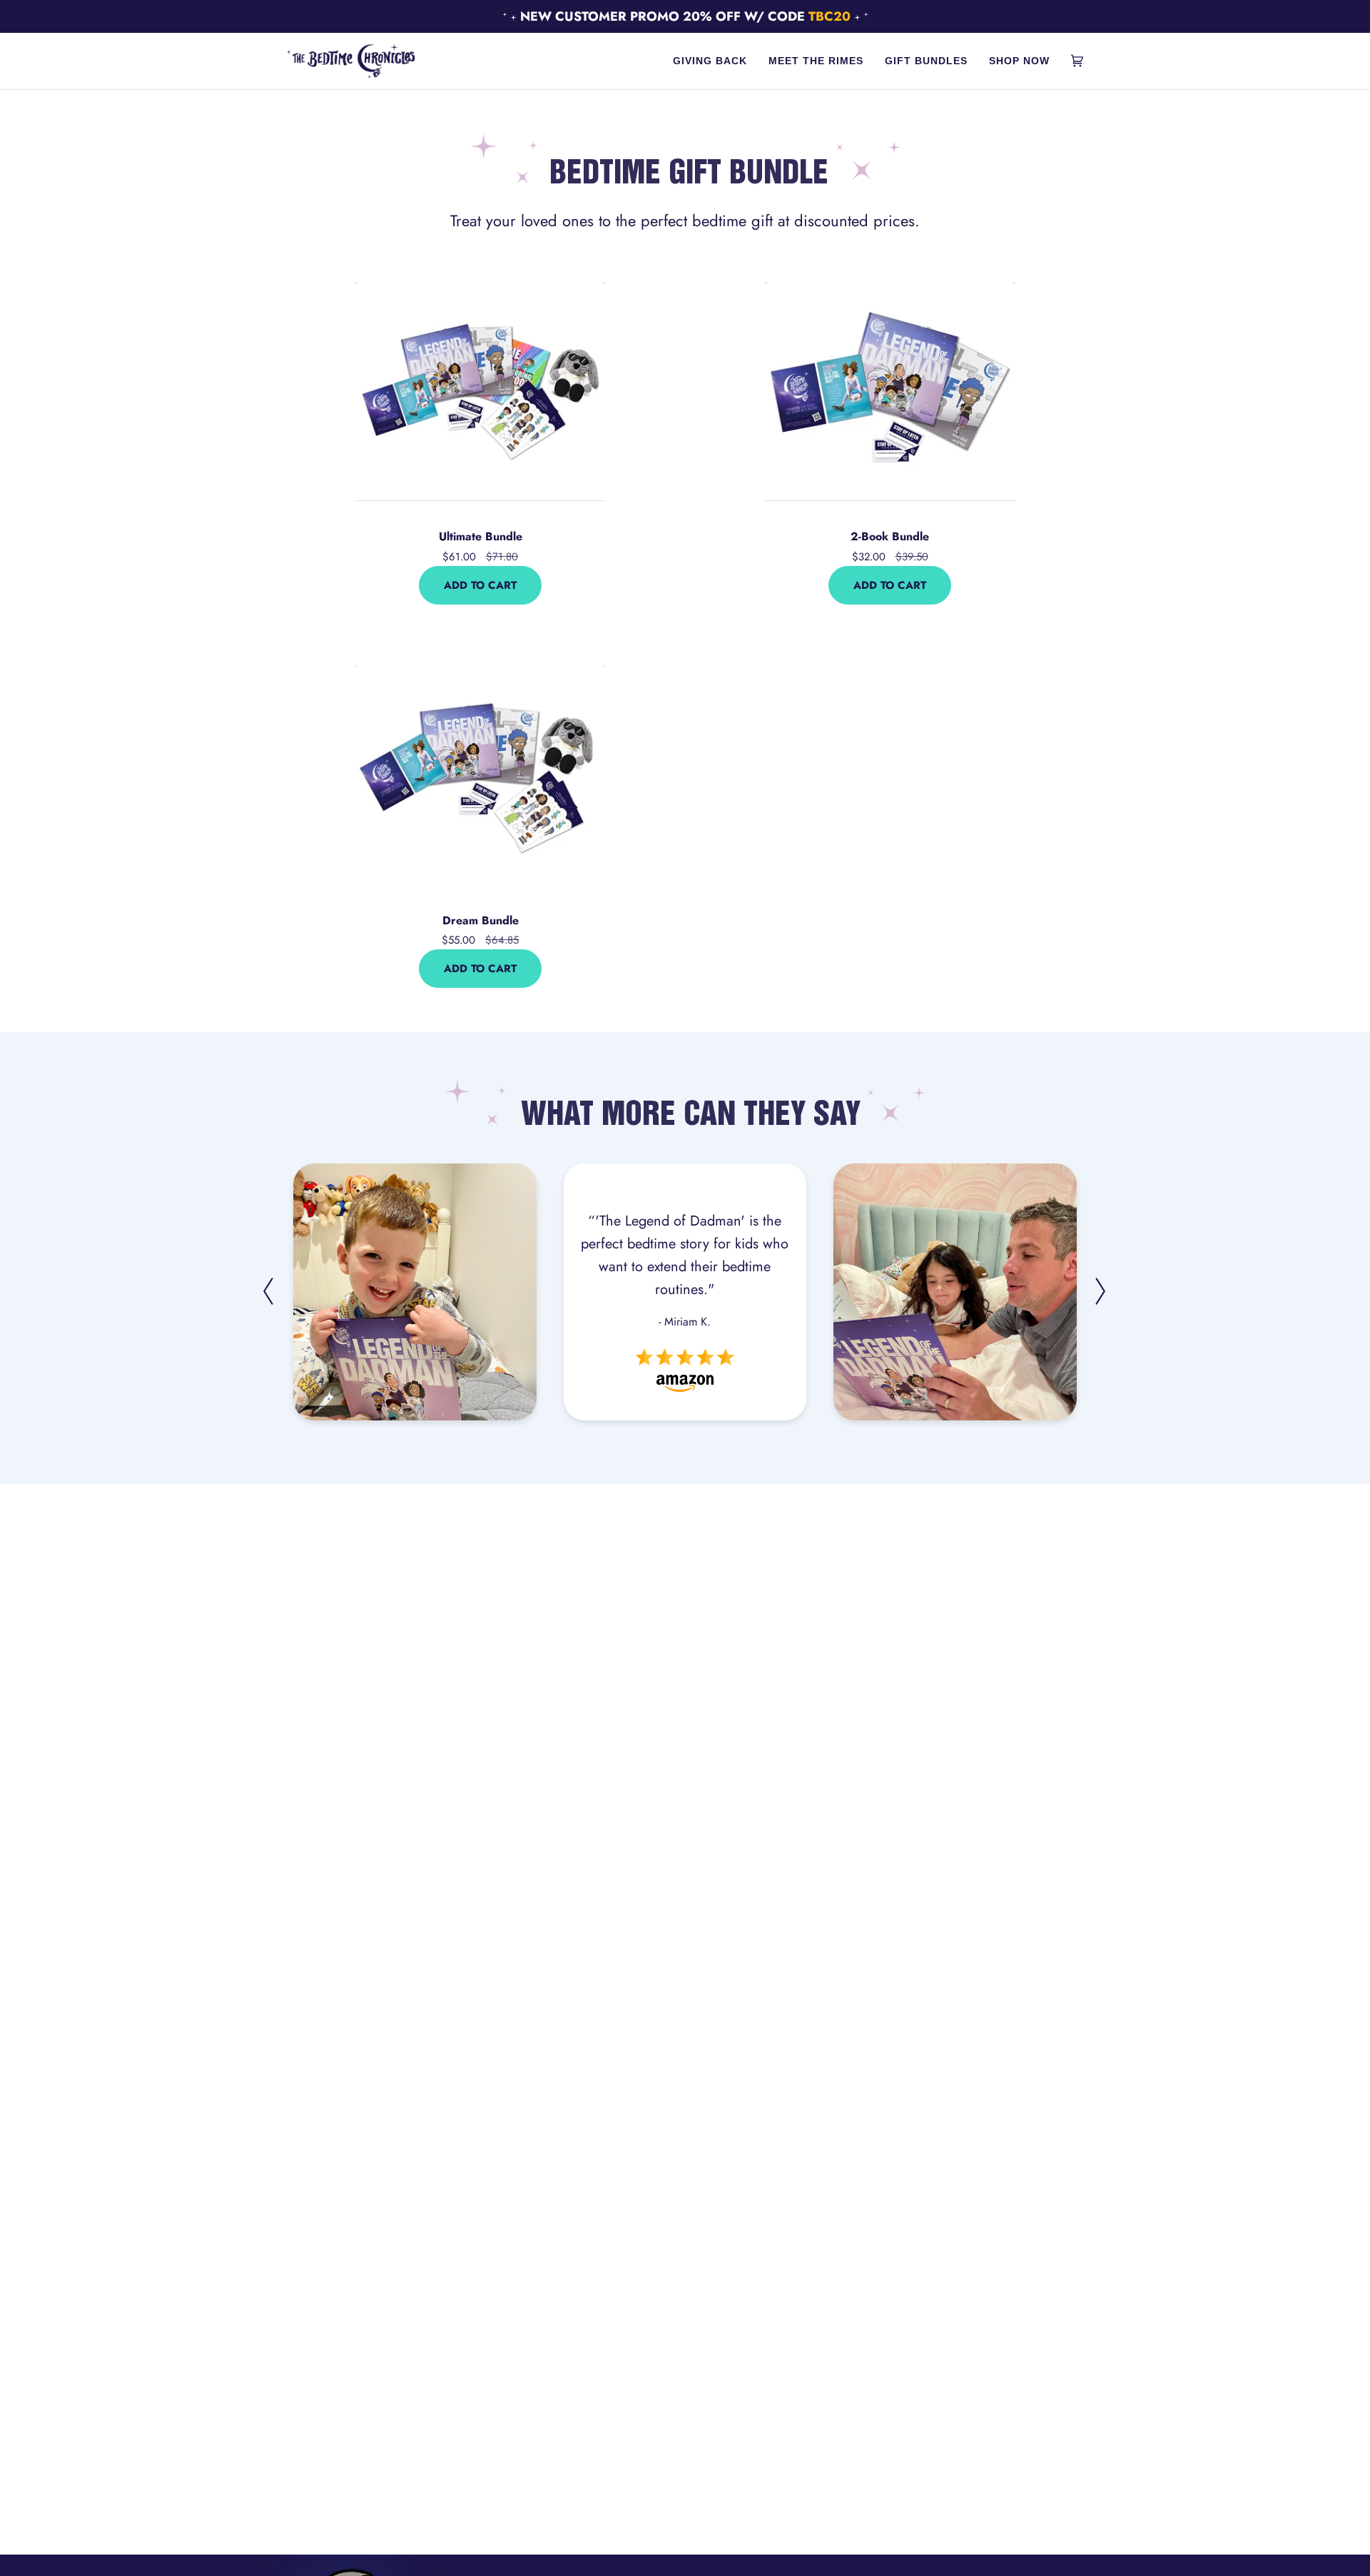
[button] (291, 1459)
